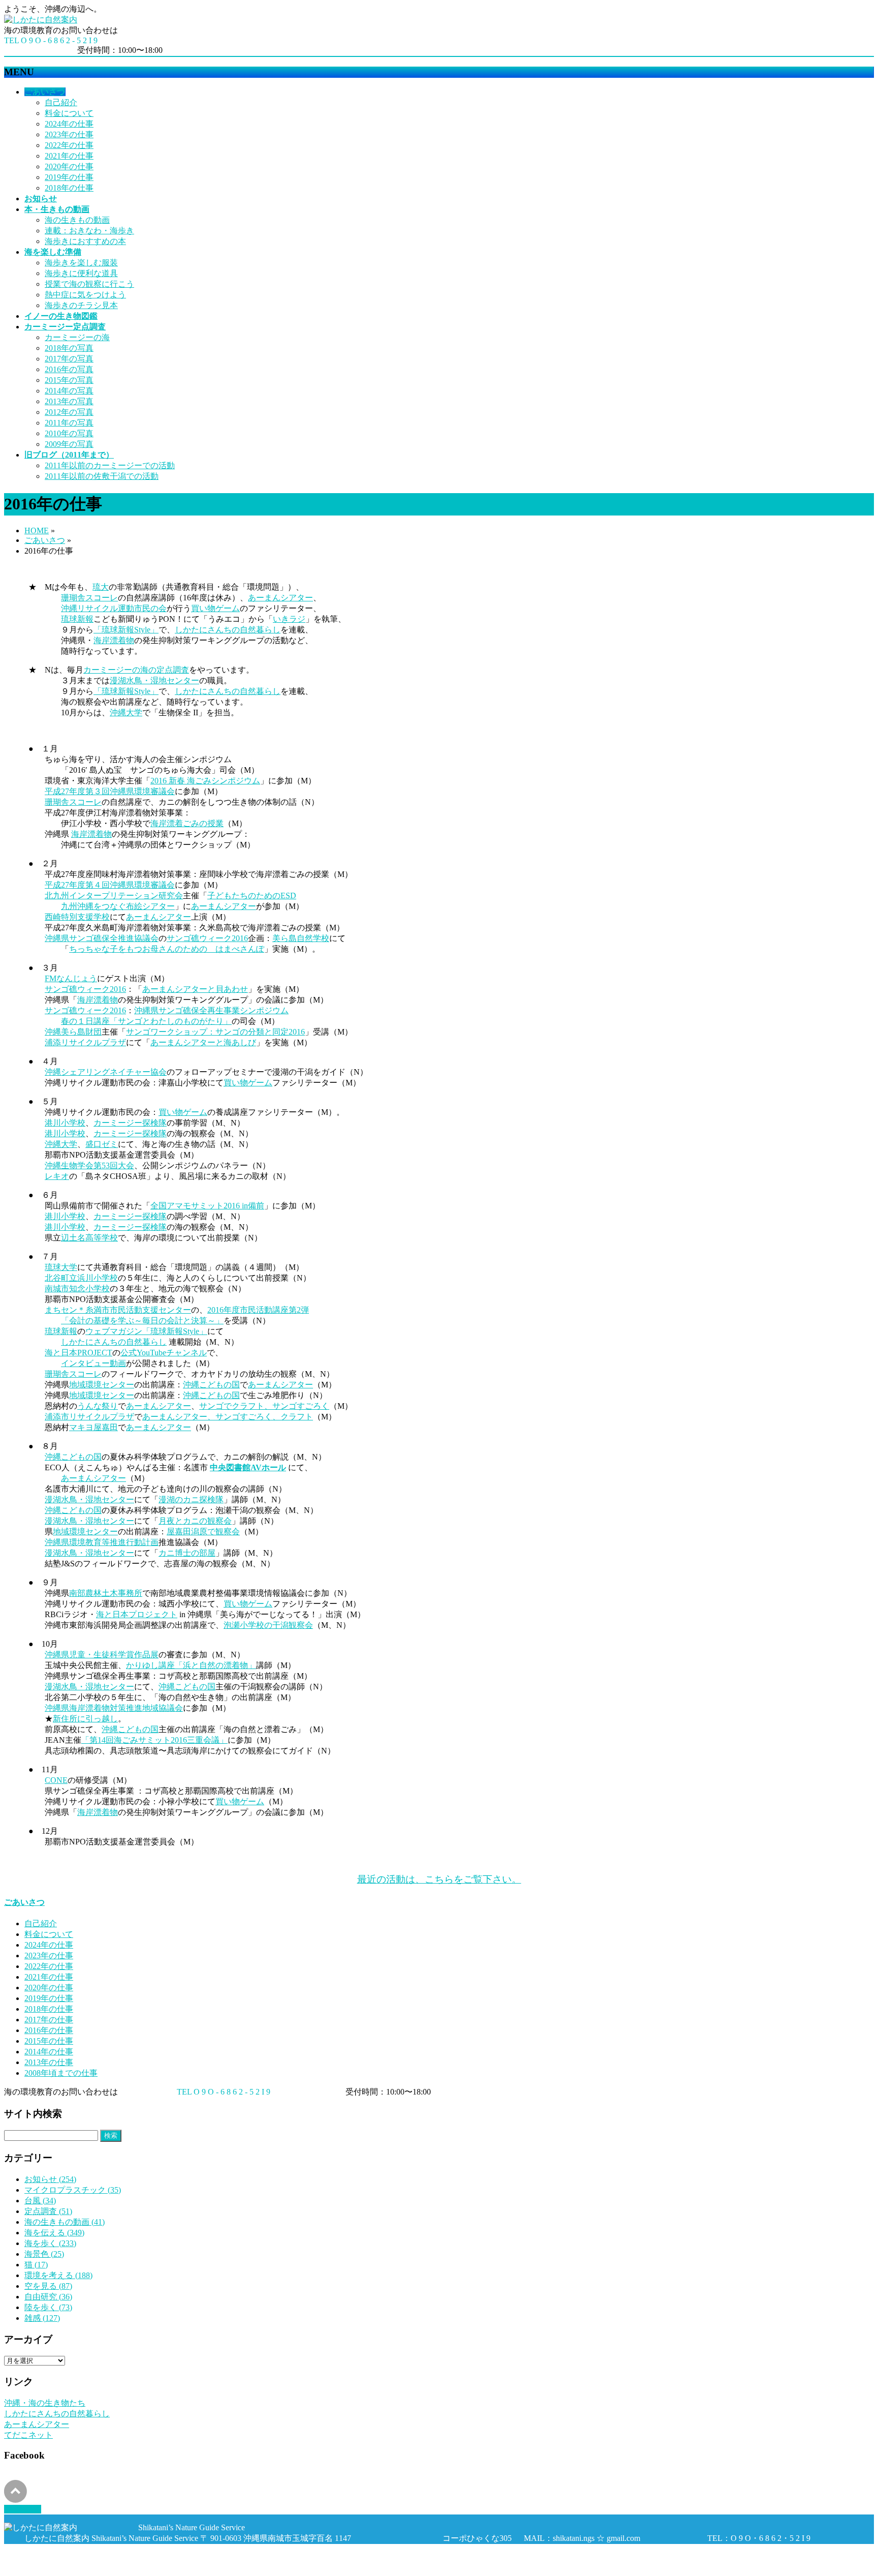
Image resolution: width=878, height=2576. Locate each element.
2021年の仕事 (69, 156)
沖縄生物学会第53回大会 (89, 1165)
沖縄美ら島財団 (73, 1032)
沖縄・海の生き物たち (45, 2403)
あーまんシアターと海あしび (203, 1042)
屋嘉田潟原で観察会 (203, 1532)
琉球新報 (77, 619)
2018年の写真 (69, 348)
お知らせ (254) (50, 2179)
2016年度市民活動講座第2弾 (258, 1310)
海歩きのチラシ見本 (81, 305)
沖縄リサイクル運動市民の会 (114, 608)
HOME (37, 531)
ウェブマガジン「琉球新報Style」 (146, 1331)
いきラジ (289, 619)
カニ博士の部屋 (187, 1553)
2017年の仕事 (49, 2020)
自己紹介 (61, 102)
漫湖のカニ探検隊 (191, 1499)
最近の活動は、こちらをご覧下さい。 (439, 1879)
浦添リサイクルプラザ (85, 1042)
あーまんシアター (280, 598)
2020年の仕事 (69, 166)
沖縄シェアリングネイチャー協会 (106, 1072)
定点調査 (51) (48, 2211)
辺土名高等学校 (89, 1238)
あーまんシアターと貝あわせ (195, 989)
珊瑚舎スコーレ (89, 598)
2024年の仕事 (69, 124)
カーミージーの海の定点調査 (136, 670)
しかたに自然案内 (79, 2557)
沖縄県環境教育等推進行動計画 (102, 1542)
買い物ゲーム (215, 608)
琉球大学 (61, 1267)
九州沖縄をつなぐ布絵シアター (118, 906)
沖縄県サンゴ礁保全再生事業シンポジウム (211, 1010)
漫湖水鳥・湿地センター (154, 680)
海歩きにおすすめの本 (85, 241)
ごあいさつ (45, 540)
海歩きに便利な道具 (81, 273)
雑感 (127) (42, 2318)
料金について (69, 113)
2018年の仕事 (69, 188)
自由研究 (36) (48, 2297)
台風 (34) (40, 2201)
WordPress (62, 2567)
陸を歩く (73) (48, 2307)
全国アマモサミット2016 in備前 (207, 1206)
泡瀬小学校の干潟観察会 (268, 1625)
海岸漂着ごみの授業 (187, 823)
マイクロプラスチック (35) (73, 2190)
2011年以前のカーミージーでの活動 (110, 465)
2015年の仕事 (49, 2041)
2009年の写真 (69, 444)
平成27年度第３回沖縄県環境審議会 (110, 791)
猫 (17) (36, 2265)
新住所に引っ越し (85, 1719)
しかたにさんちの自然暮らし (228, 630)
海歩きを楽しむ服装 (81, 263)
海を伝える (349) (54, 2233)
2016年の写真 (69, 369)
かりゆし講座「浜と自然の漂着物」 (191, 1665)
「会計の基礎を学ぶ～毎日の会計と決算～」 (142, 1321)
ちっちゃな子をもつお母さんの (126, 949)
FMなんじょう (71, 978)
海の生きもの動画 (77, 220)
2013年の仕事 (49, 2062)
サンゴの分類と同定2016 (260, 1032)
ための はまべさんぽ (224, 949)
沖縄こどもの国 (211, 1385)
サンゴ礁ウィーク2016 (207, 938)
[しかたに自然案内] (41, 20)
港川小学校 (65, 1123)
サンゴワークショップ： (171, 1032)
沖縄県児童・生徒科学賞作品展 (102, 1655)
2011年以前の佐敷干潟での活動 (102, 476)
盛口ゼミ (102, 1144)
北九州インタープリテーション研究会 (114, 896)
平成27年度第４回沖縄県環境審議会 (110, 885)
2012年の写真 (69, 412)
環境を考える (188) (58, 2275)
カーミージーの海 (77, 337)
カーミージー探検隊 (130, 1123)
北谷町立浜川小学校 (81, 1278)
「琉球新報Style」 (126, 630)
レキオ (57, 1176)
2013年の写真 (69, 401)
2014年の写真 (69, 391)
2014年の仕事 (49, 2052)
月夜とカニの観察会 (195, 1521)
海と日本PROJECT (79, 1353)
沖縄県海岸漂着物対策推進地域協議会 (114, 1708)
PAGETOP (23, 2509)
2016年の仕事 (49, 2030)
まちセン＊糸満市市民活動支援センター (118, 1310)
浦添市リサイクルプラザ (89, 1417)
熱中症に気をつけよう (85, 295)
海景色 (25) (44, 2254)
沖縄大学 (126, 713)
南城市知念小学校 (77, 1289)
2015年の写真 (69, 380)
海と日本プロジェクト (137, 1614)
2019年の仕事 (69, 177)
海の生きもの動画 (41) (65, 2222)
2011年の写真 (69, 423)
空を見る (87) (48, 2286)
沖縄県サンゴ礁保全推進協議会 (102, 938)
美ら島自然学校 (301, 938)
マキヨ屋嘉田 (93, 1427)
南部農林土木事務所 (106, 1593)
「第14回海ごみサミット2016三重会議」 (154, 1740)
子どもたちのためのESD (252, 896)
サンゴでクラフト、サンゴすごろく (264, 1406)
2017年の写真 (69, 359)
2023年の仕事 (69, 134)
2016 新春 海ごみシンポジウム (205, 781)
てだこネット (28, 2435)
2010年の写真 (69, 433)
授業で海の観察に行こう (89, 284)
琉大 (101, 587)
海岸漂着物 (114, 640)
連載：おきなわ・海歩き (89, 231)
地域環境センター (102, 1385)
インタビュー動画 (93, 1363)
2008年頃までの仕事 (61, 2073)
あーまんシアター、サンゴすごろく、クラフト (228, 1417)
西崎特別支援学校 (77, 917)
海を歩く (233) (50, 2243)
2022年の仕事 (69, 145)
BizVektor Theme (118, 2567)
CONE (56, 1780)
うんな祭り (98, 1406)
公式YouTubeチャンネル (164, 1353)
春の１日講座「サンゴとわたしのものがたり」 (146, 1021)
